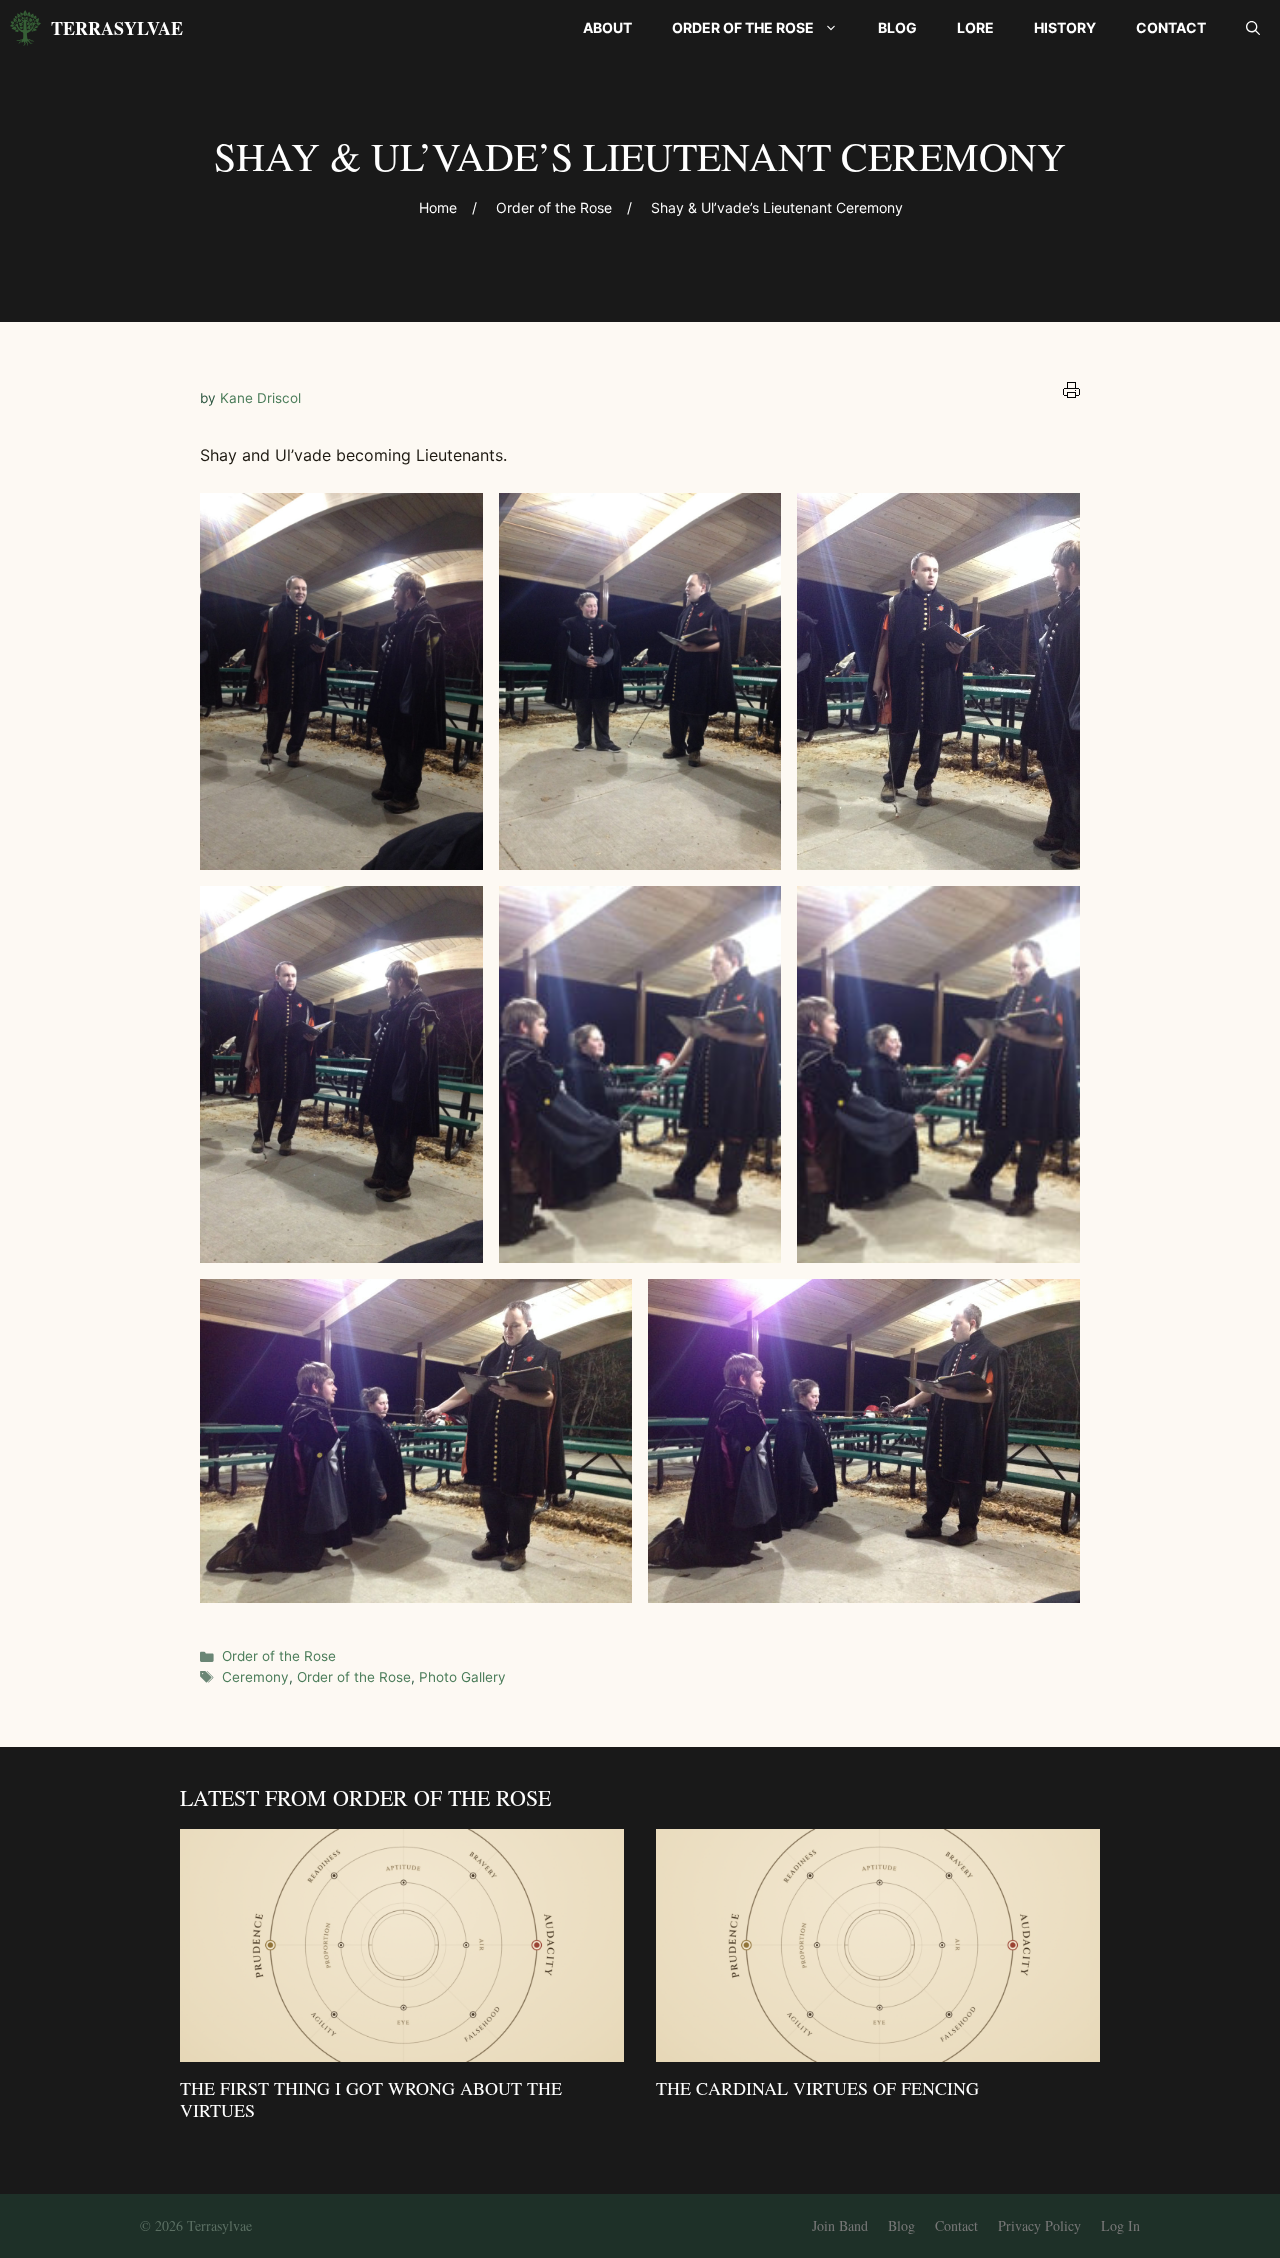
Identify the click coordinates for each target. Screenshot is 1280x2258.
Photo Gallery (462, 1677)
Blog (897, 27)
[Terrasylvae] (25, 28)
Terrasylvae (117, 28)
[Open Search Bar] (1253, 28)
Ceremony (255, 1677)
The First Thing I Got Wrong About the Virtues (371, 2099)
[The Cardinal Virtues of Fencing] (878, 2048)
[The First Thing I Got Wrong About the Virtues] (402, 2048)
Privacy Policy (1039, 2225)
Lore (975, 27)
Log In (1120, 2225)
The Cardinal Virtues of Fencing (817, 2088)
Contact (1171, 27)
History (1065, 27)
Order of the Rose (743, 27)
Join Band (840, 2225)
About (607, 27)
